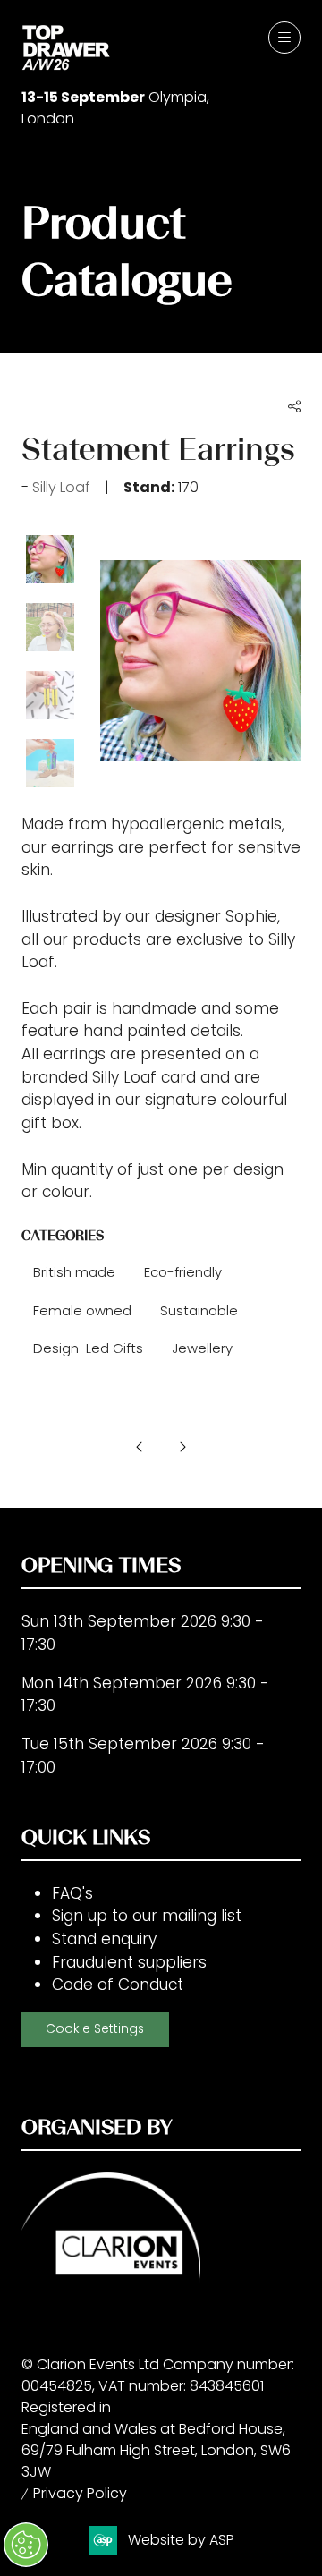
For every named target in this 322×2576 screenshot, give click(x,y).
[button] (284, 38)
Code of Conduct (118, 1985)
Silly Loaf (61, 487)
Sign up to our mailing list (147, 1916)
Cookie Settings (95, 2029)
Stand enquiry (104, 1939)
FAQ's (72, 1893)
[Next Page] (182, 1447)
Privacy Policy (80, 2493)
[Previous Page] (140, 1447)
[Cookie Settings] (26, 2545)
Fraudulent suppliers (129, 1962)
